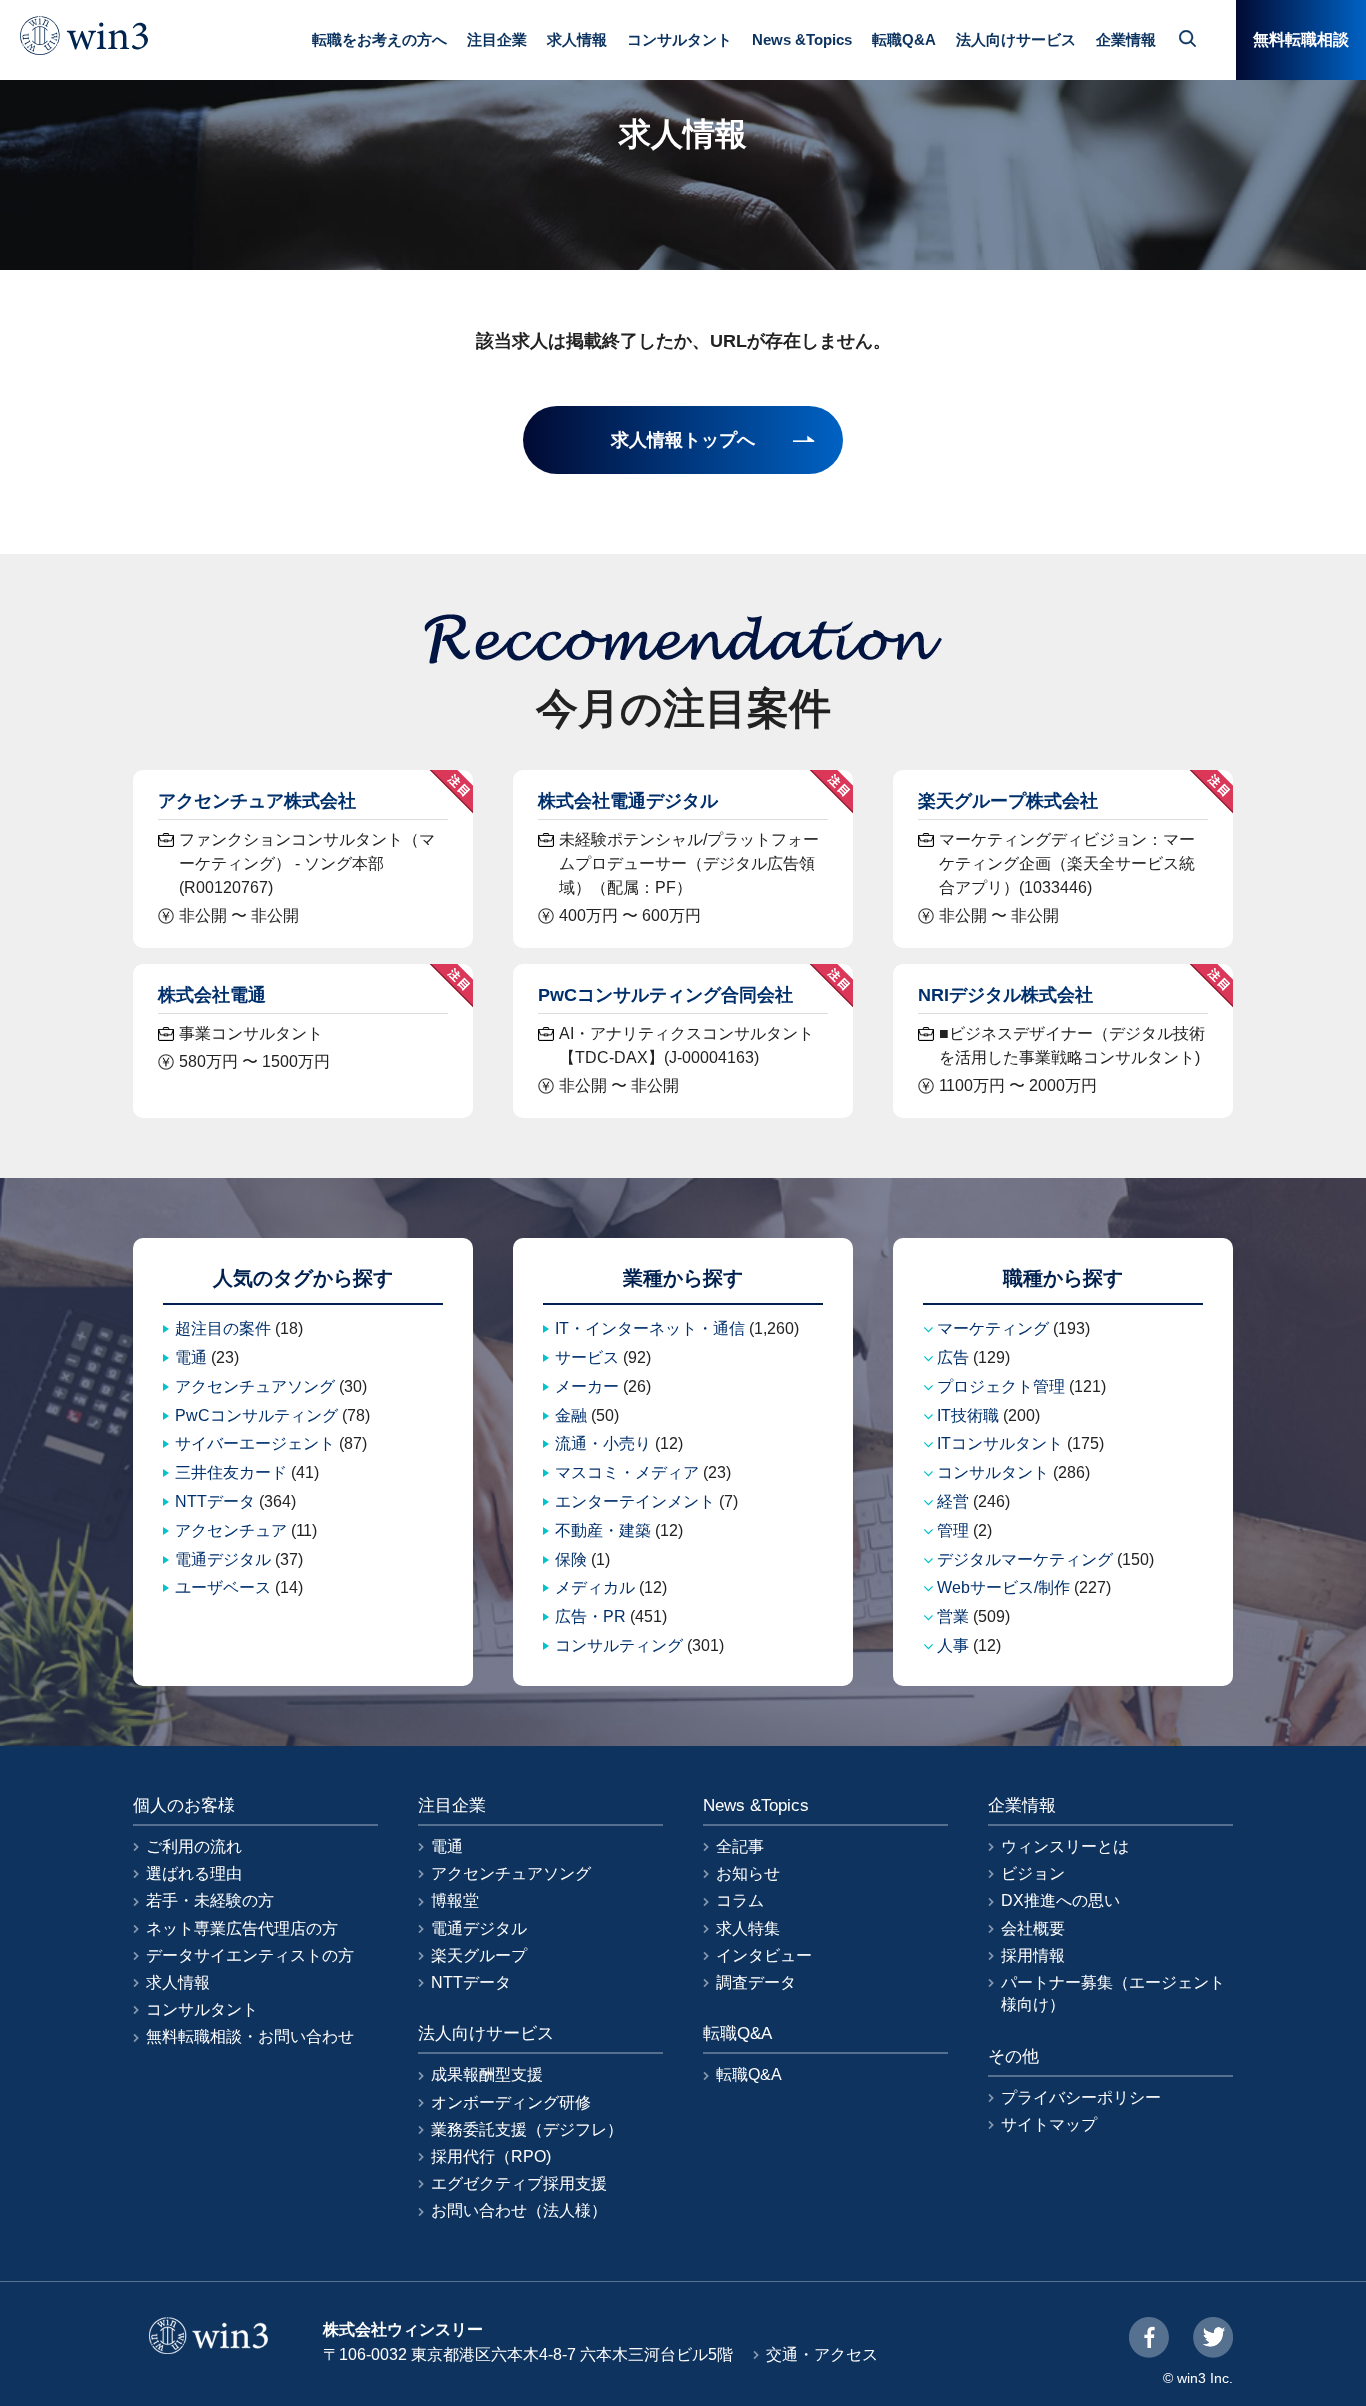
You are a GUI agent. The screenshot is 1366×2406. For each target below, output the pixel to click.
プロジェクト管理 (1001, 1386)
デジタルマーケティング (1025, 1559)
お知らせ (748, 1873)
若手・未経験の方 (210, 1900)
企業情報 (1126, 39)
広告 (953, 1357)
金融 (571, 1415)
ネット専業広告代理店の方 (242, 1928)
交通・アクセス (822, 2354)
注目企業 (497, 39)
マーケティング (993, 1328)
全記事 (740, 1846)
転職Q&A (904, 39)
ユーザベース (223, 1587)
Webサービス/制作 (1003, 1587)
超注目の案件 (223, 1328)
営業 (953, 1616)
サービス (587, 1357)
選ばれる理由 (194, 1873)
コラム (740, 1900)
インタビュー (764, 1955)
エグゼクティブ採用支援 (519, 2183)
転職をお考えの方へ (379, 39)
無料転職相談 (1301, 39)
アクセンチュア (231, 1530)
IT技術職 (968, 1415)
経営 (953, 1501)
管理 (953, 1530)
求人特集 (748, 1928)
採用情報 (1033, 1955)
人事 (953, 1645)
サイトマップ (1049, 2124)
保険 (571, 1559)
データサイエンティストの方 (250, 1955)
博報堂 (455, 1900)
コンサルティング (619, 1645)
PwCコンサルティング (256, 1415)
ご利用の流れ (194, 1846)
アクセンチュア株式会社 (257, 800)
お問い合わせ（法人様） (519, 2210)
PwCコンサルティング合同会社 (665, 994)
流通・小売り (603, 1443)
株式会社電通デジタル (628, 800)
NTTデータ (215, 1501)
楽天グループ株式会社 (1008, 800)
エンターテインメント (635, 1501)
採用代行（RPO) (491, 2156)
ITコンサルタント (1000, 1443)
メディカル (595, 1587)
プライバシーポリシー (1081, 2097)
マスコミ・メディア (627, 1472)
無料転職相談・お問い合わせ (250, 2036)
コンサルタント (679, 39)
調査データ (756, 1982)
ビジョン (1033, 1873)
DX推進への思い (1060, 1900)
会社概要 (1033, 1928)
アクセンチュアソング (255, 1386)
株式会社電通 (212, 994)
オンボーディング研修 (511, 2102)
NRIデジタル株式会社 (1005, 994)
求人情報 (577, 39)
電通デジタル (223, 1559)
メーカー (587, 1386)
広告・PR (590, 1616)
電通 (191, 1357)
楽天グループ (479, 1955)
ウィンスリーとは (1065, 1846)
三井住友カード (231, 1472)
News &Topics (802, 39)
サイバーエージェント (255, 1443)
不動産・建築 (603, 1530)
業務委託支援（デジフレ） (527, 2129)
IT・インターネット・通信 (650, 1328)
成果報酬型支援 (487, 2074)
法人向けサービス (1016, 39)
